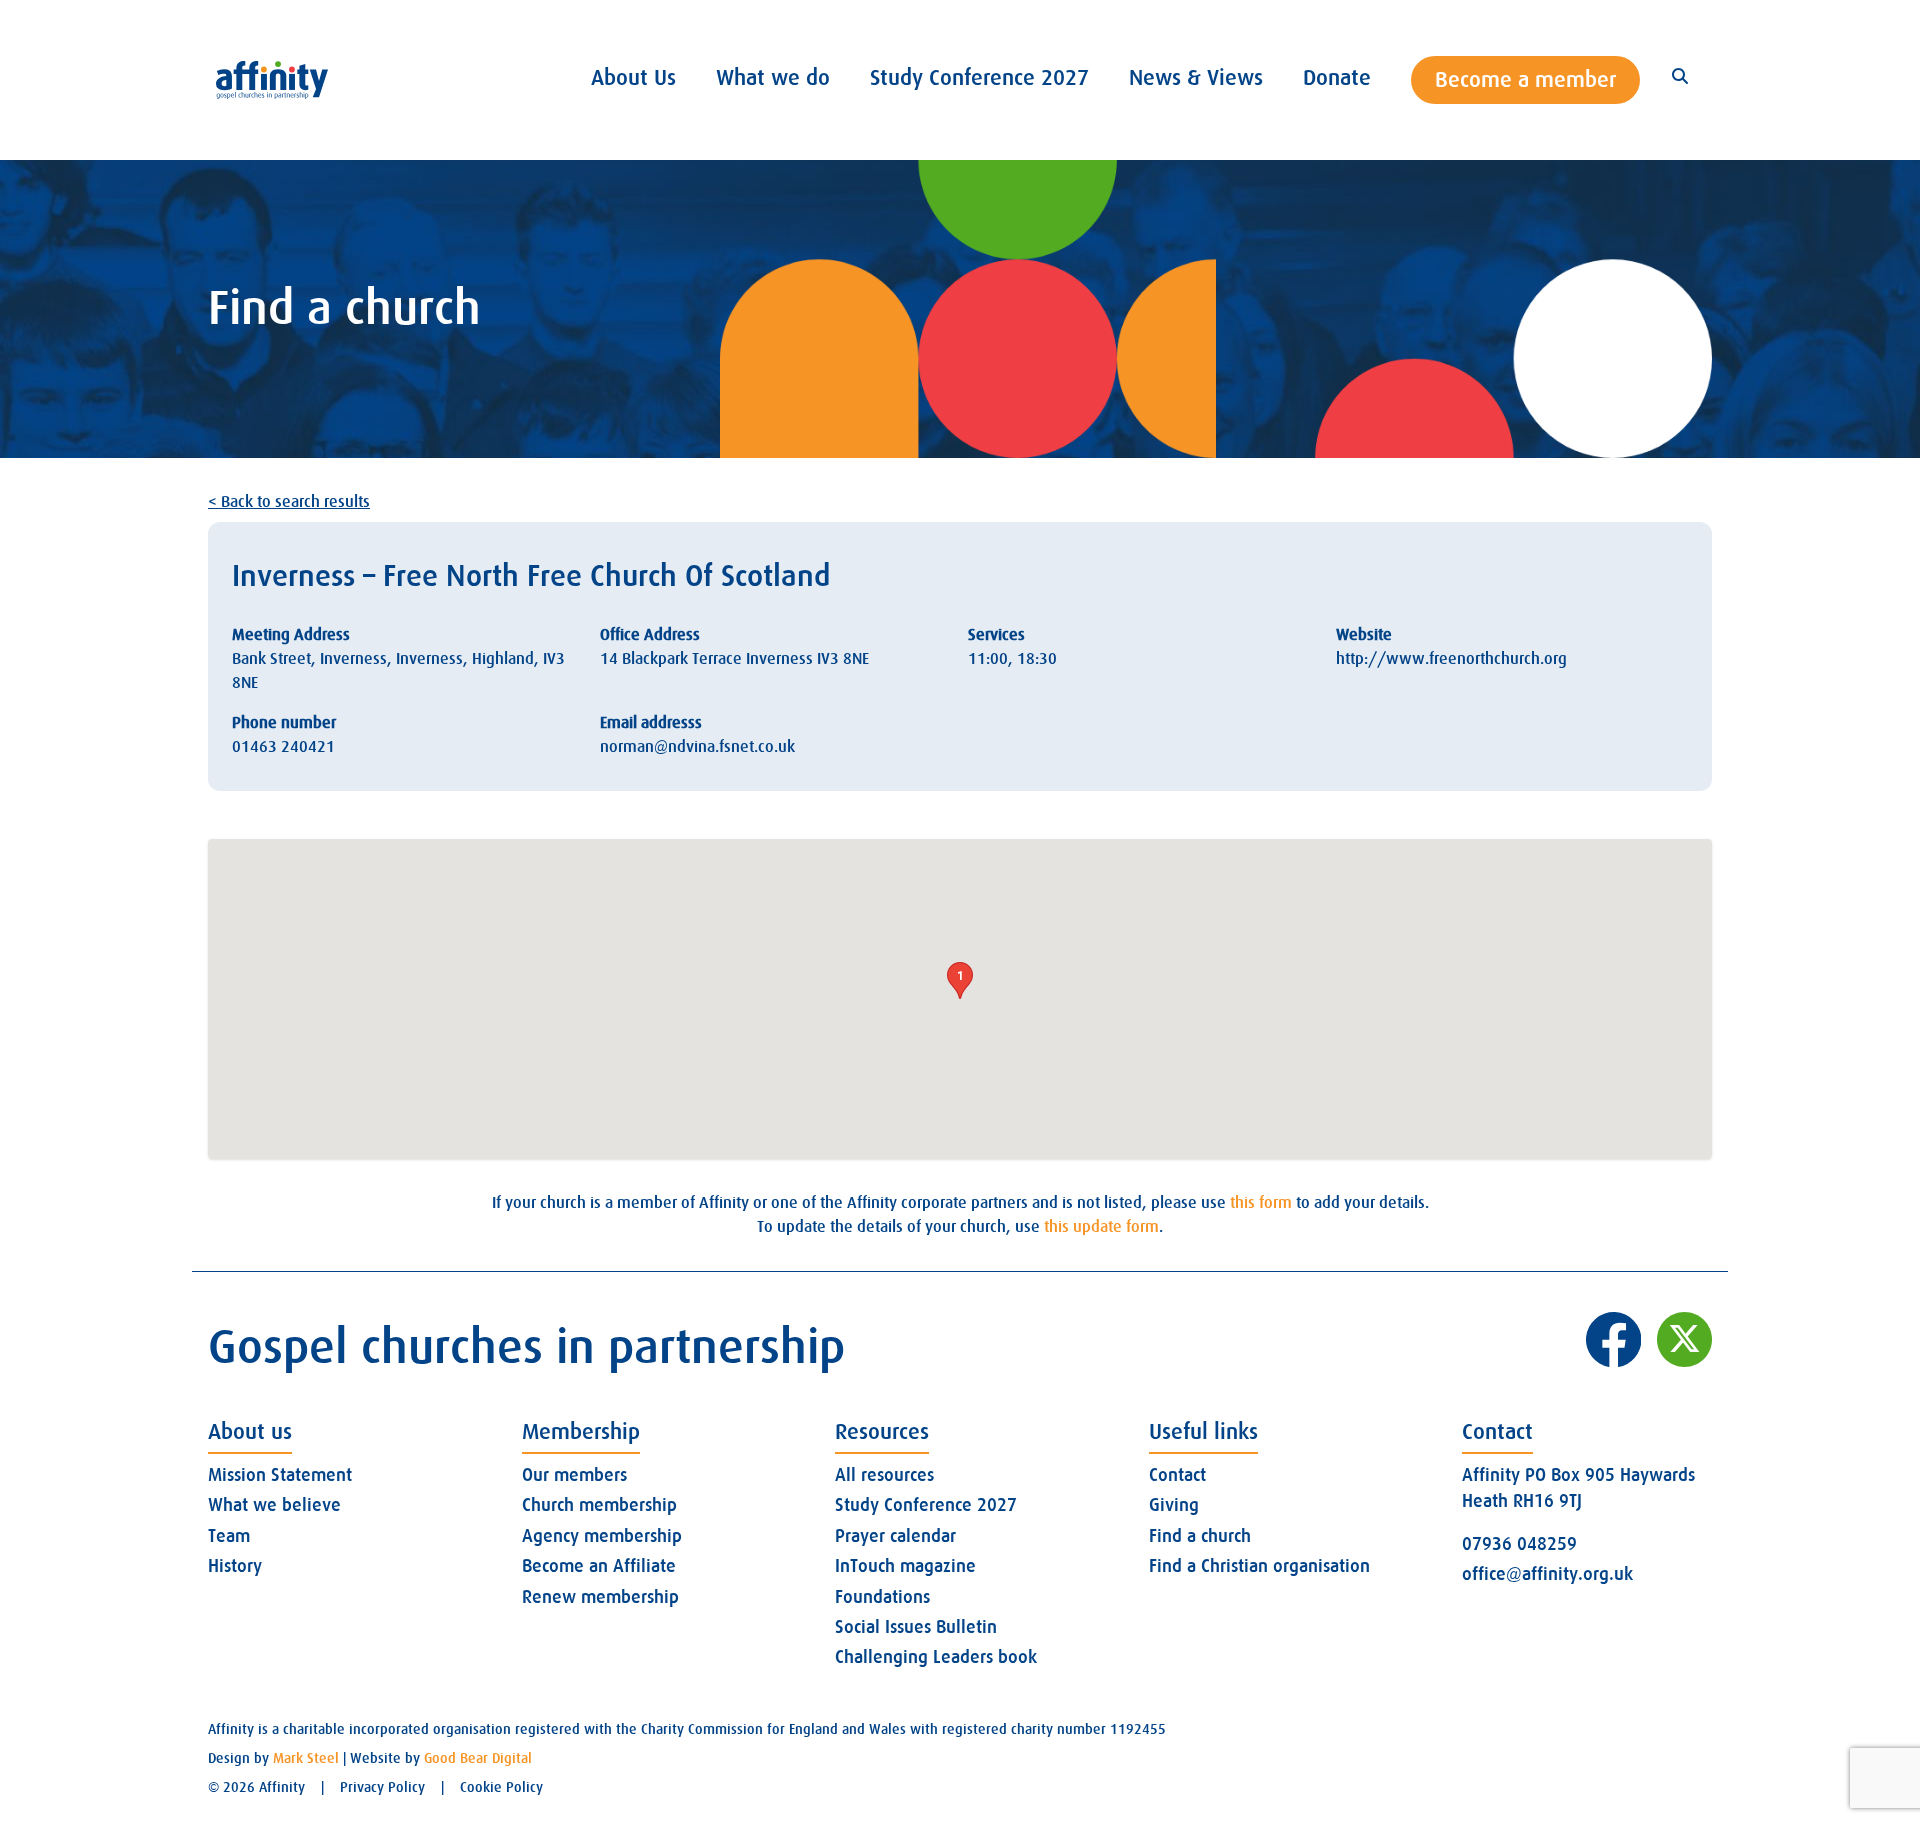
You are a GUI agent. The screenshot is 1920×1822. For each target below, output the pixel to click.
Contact (1177, 1475)
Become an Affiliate (599, 1566)
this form (1261, 1203)
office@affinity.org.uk (1547, 1574)
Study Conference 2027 (926, 1505)
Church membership (599, 1505)
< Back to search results (289, 502)
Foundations (882, 1597)
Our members (574, 1475)
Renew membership (600, 1597)
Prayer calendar (895, 1536)
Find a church (1200, 1536)
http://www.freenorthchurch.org (1451, 659)
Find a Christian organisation (1259, 1566)
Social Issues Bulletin (916, 1627)
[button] (960, 980)
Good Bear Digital (478, 1758)
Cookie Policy (501, 1787)
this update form (1101, 1227)
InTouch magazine (905, 1566)
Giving (1174, 1505)
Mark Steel (306, 1758)
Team (229, 1536)
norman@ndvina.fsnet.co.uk (697, 747)
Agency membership (602, 1536)
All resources (884, 1475)
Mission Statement (280, 1475)
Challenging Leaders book (936, 1657)
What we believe (274, 1505)
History (235, 1566)
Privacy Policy (382, 1787)
